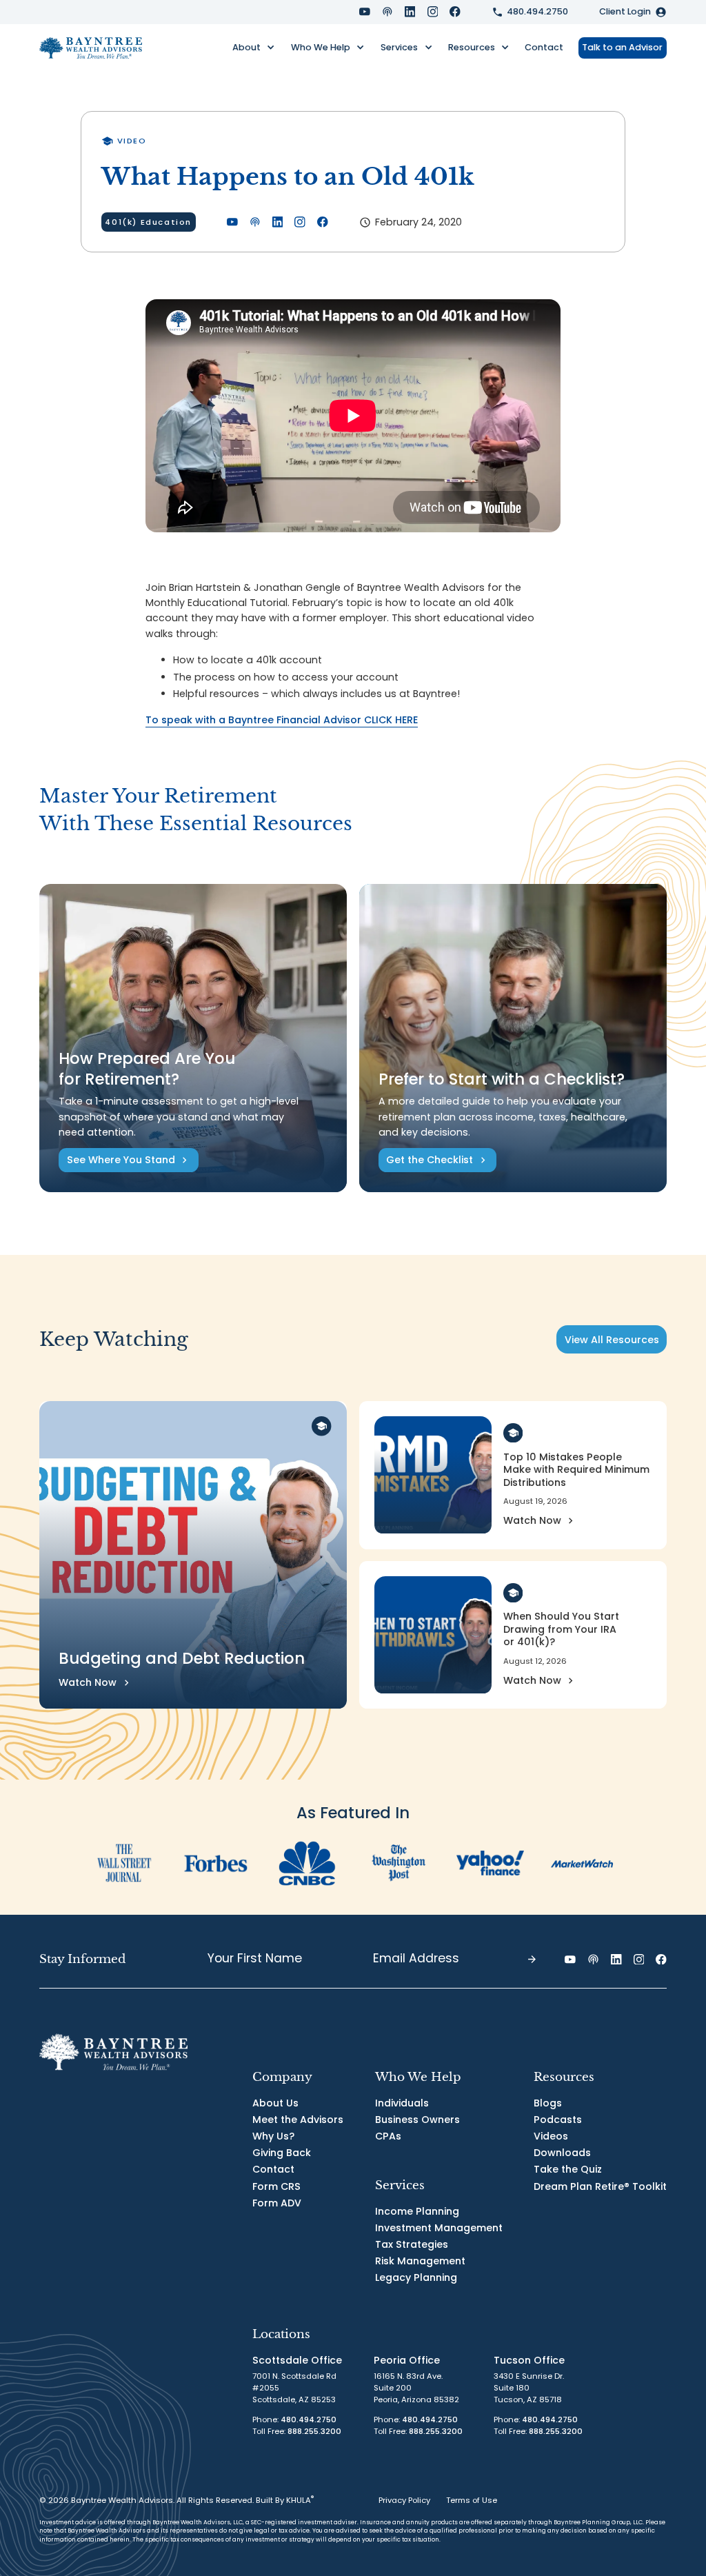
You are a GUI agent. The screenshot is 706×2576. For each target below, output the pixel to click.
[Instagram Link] (433, 12)
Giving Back (282, 2153)
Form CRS (276, 2186)
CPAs (388, 2136)
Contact (544, 47)
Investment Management (439, 2228)
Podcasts (558, 2120)
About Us (275, 2103)
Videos (551, 2136)
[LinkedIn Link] (410, 12)
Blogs (548, 2103)
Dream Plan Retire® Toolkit (600, 2186)
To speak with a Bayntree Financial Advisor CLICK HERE (282, 720)
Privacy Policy (404, 2500)
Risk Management (420, 2261)
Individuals (402, 2103)
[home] (91, 48)
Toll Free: (297, 2431)
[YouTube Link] (365, 12)
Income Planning (417, 2211)
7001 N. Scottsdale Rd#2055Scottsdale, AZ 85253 (294, 2388)
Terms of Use (472, 2500)
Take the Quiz (568, 2169)
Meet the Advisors (298, 2120)
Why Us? (273, 2136)
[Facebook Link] (455, 12)
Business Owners (417, 2120)
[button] (254, 48)
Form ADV (277, 2203)
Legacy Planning (416, 2277)
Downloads (562, 2153)
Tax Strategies (412, 2244)
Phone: (294, 2419)
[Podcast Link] (387, 12)
